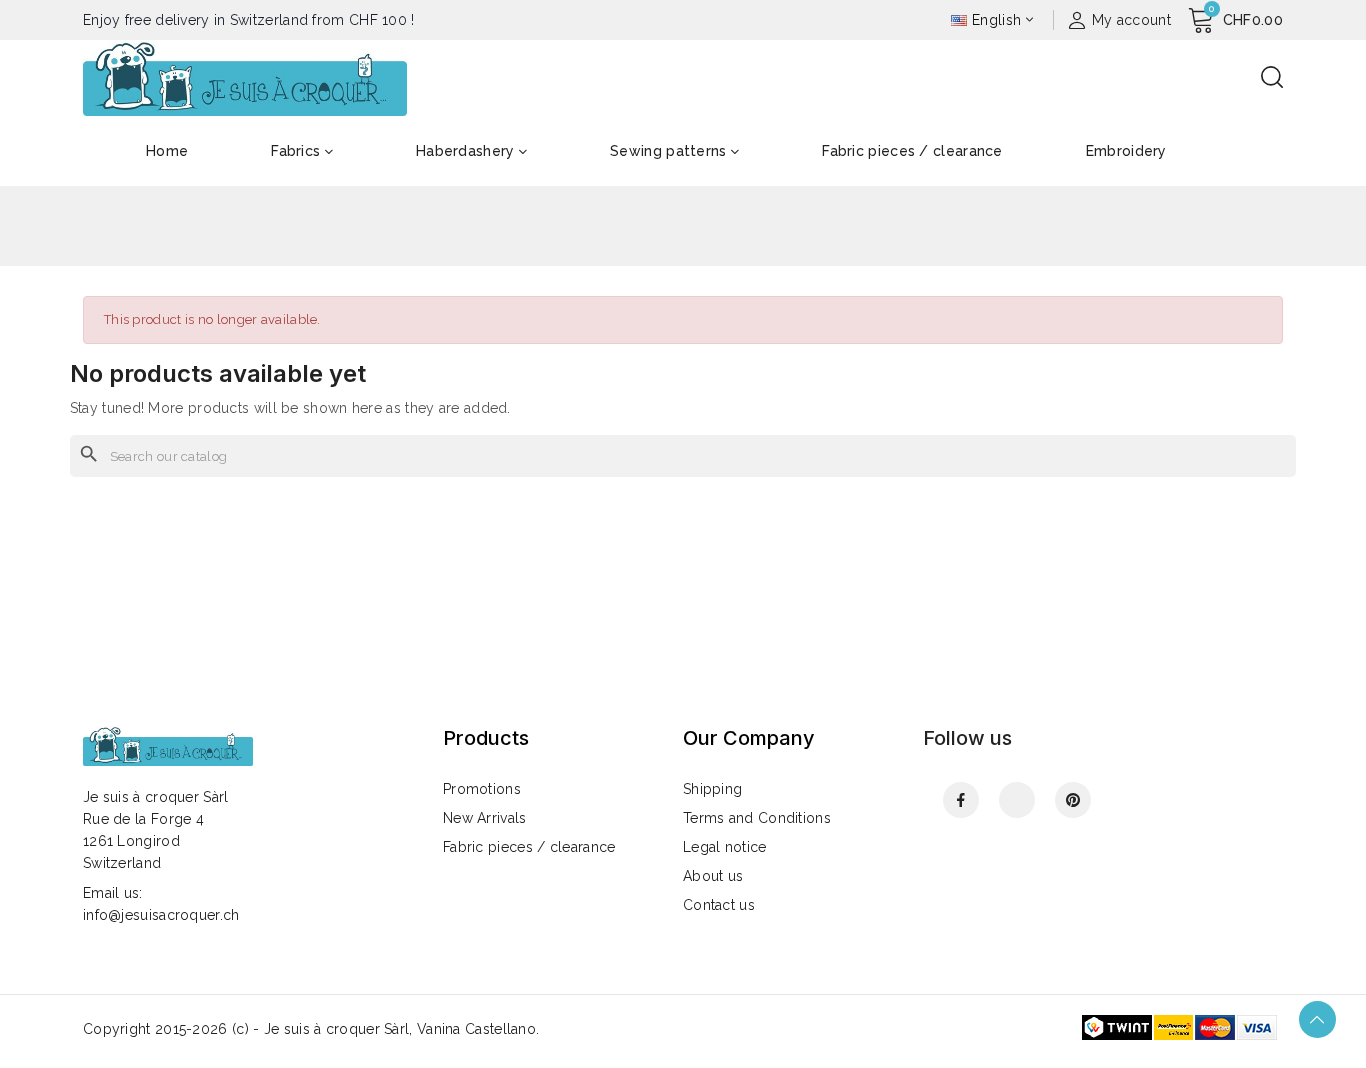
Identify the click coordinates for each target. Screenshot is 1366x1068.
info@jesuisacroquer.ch (161, 915)
